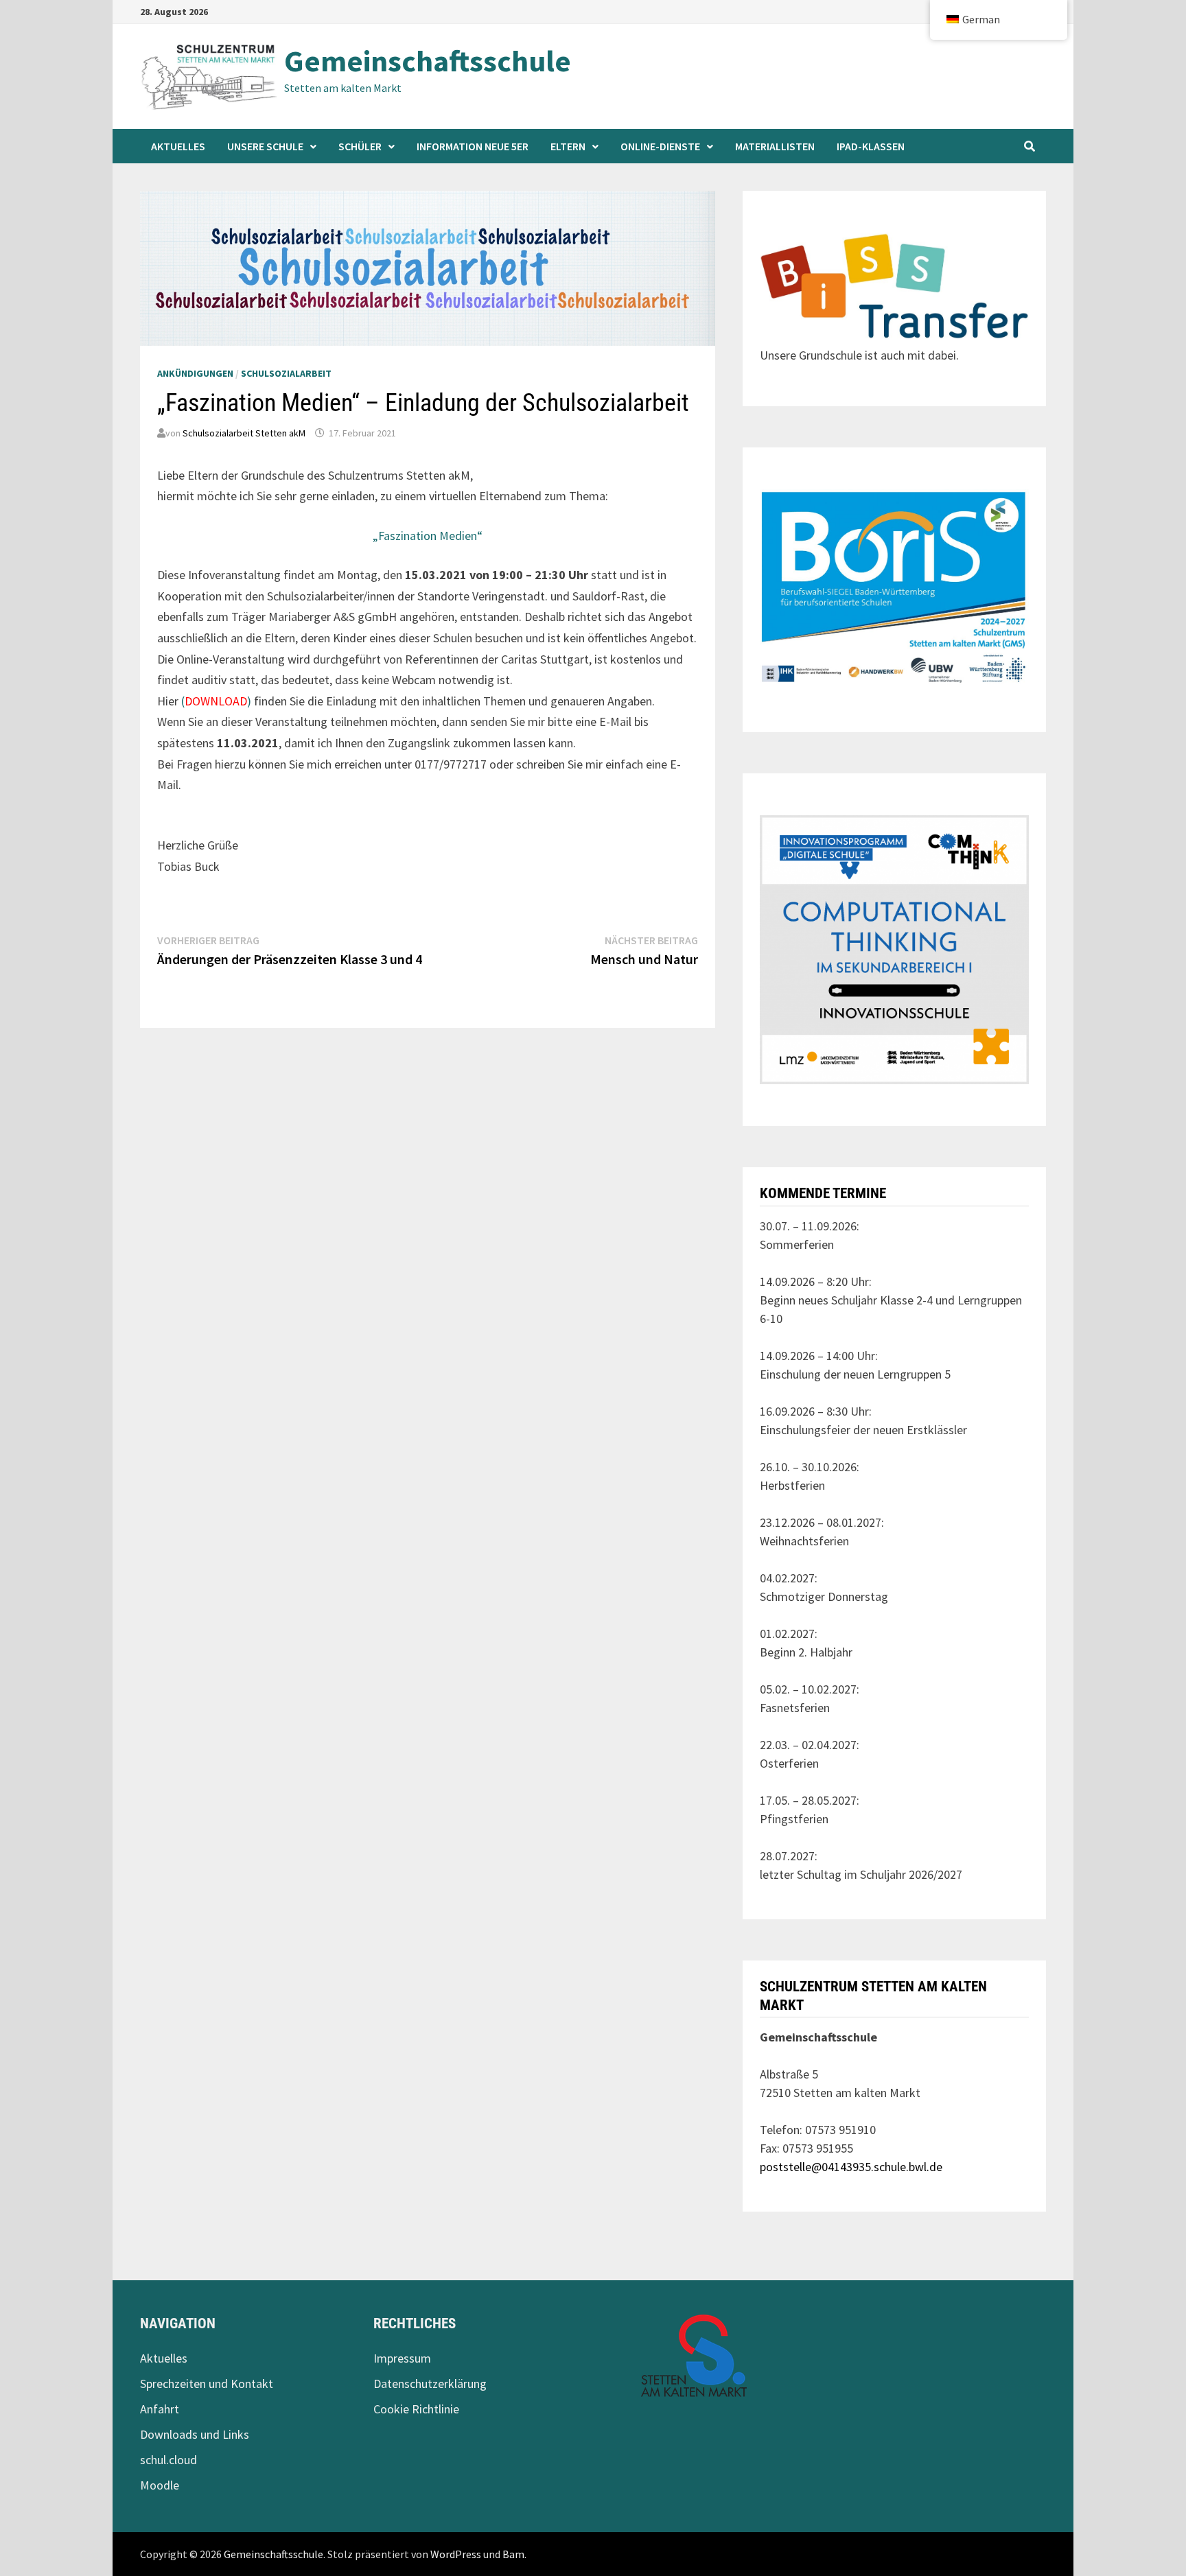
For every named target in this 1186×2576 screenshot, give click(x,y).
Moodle (160, 2485)
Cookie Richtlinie (416, 2409)
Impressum (402, 2358)
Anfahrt (160, 2409)
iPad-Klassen (871, 146)
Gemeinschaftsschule (428, 61)
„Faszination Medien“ (428, 536)
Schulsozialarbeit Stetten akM (244, 433)
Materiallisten (775, 146)
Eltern (568, 146)
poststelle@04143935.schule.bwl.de (851, 2167)
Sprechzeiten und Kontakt (207, 2384)
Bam (513, 2554)
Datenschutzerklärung (430, 2384)
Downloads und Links (195, 2434)
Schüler (360, 146)
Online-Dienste (660, 146)
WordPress (456, 2554)
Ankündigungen (195, 373)
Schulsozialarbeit (286, 373)
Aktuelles (178, 146)
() (218, 701)
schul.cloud (168, 2460)
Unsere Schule (265, 146)
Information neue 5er (473, 146)
